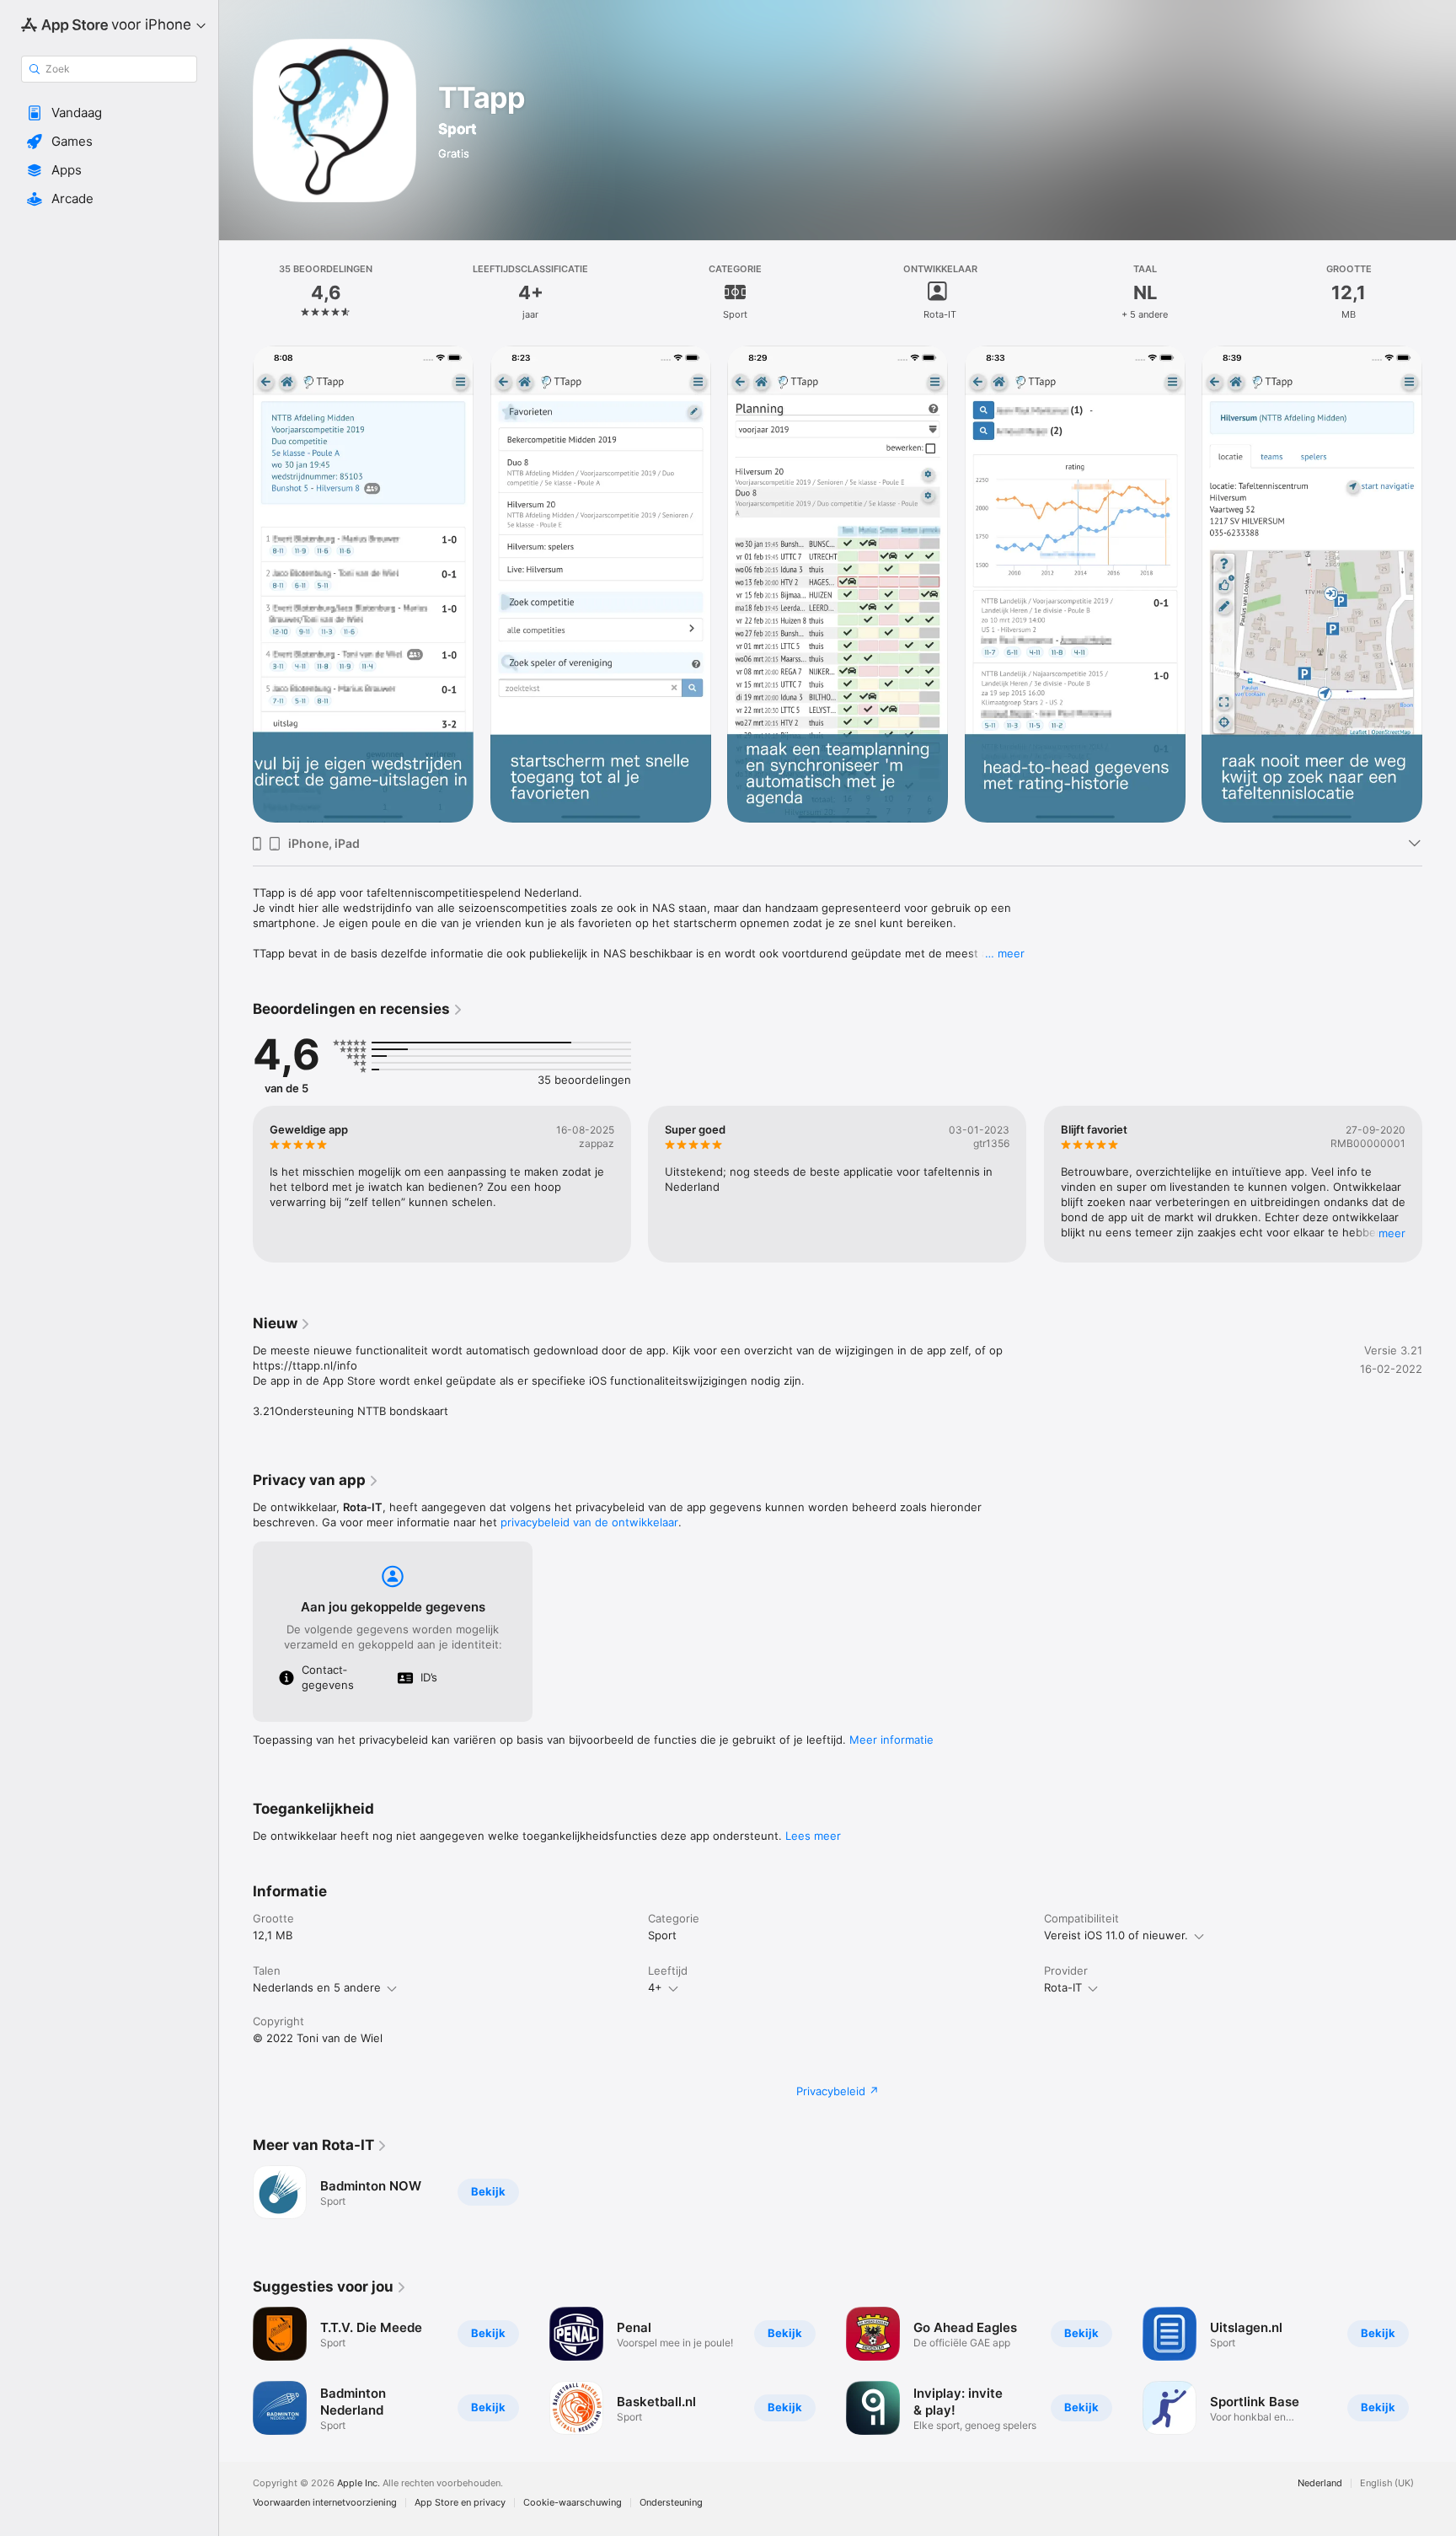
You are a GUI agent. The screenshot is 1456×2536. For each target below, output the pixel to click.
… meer (1005, 953)
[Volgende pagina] (1439, 584)
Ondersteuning (671, 2503)
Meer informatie (891, 1740)
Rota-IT (1063, 1987)
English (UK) (1387, 2483)
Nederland (1320, 2483)
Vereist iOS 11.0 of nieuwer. (1116, 1935)
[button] (109, 113)
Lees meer (813, 1836)
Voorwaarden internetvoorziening (325, 2503)
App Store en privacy (460, 2503)
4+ (655, 1987)
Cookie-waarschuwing (573, 2503)
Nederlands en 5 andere (317, 1987)
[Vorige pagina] (236, 584)
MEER (1392, 1233)
